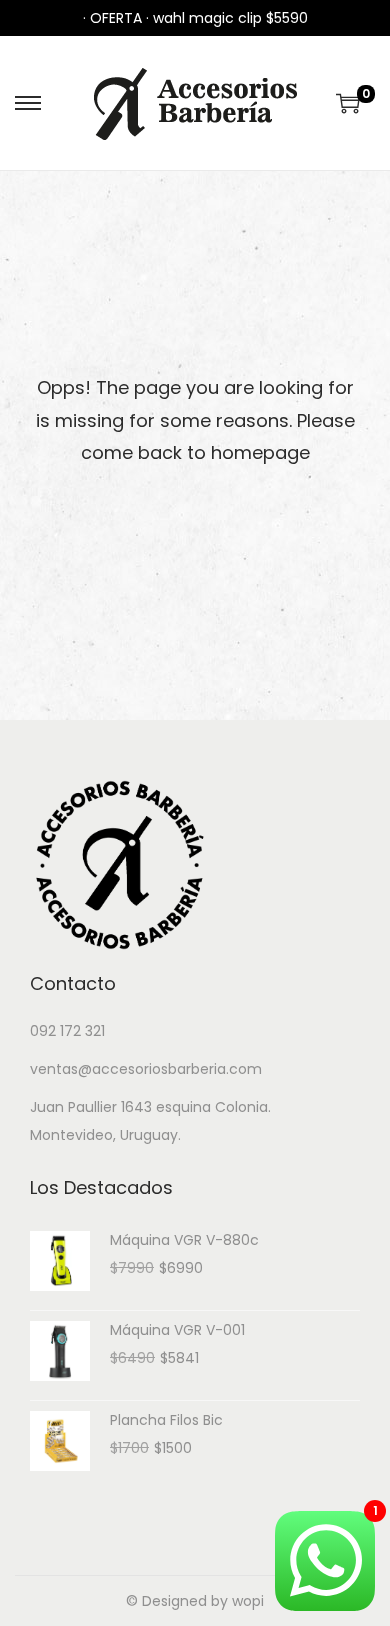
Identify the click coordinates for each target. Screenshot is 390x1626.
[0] (348, 103)
